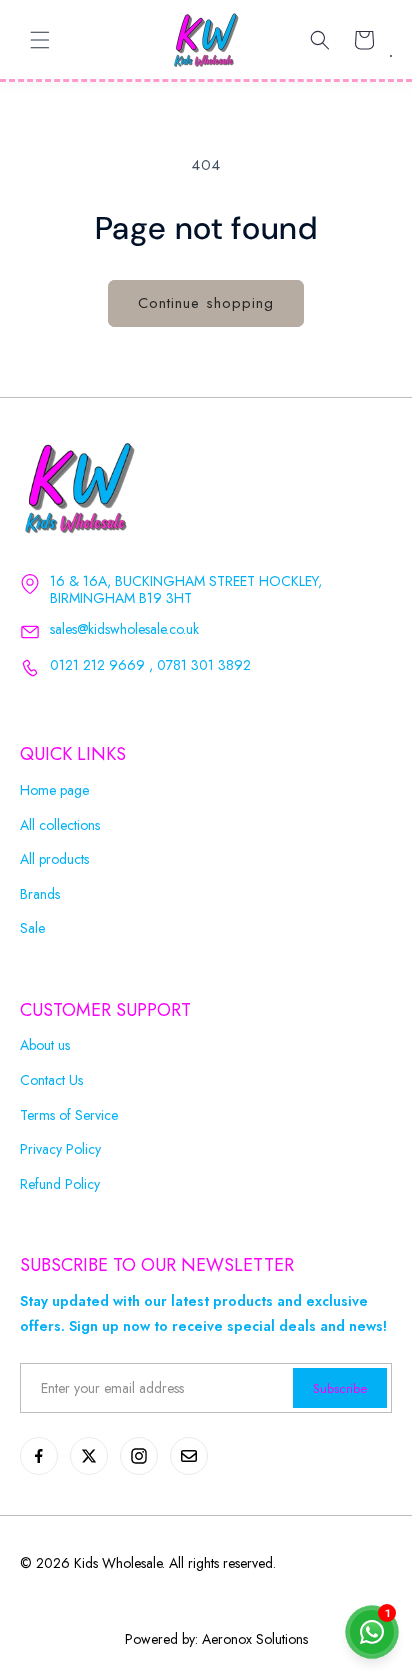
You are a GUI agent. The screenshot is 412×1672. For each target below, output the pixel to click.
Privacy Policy (60, 1149)
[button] (40, 40)
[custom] (39, 1456)
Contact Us (51, 1080)
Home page (54, 790)
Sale (32, 928)
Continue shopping (206, 303)
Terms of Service (69, 1115)
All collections (60, 825)
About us (45, 1045)
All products (54, 859)
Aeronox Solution (252, 1639)
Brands (40, 894)
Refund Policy (60, 1184)
